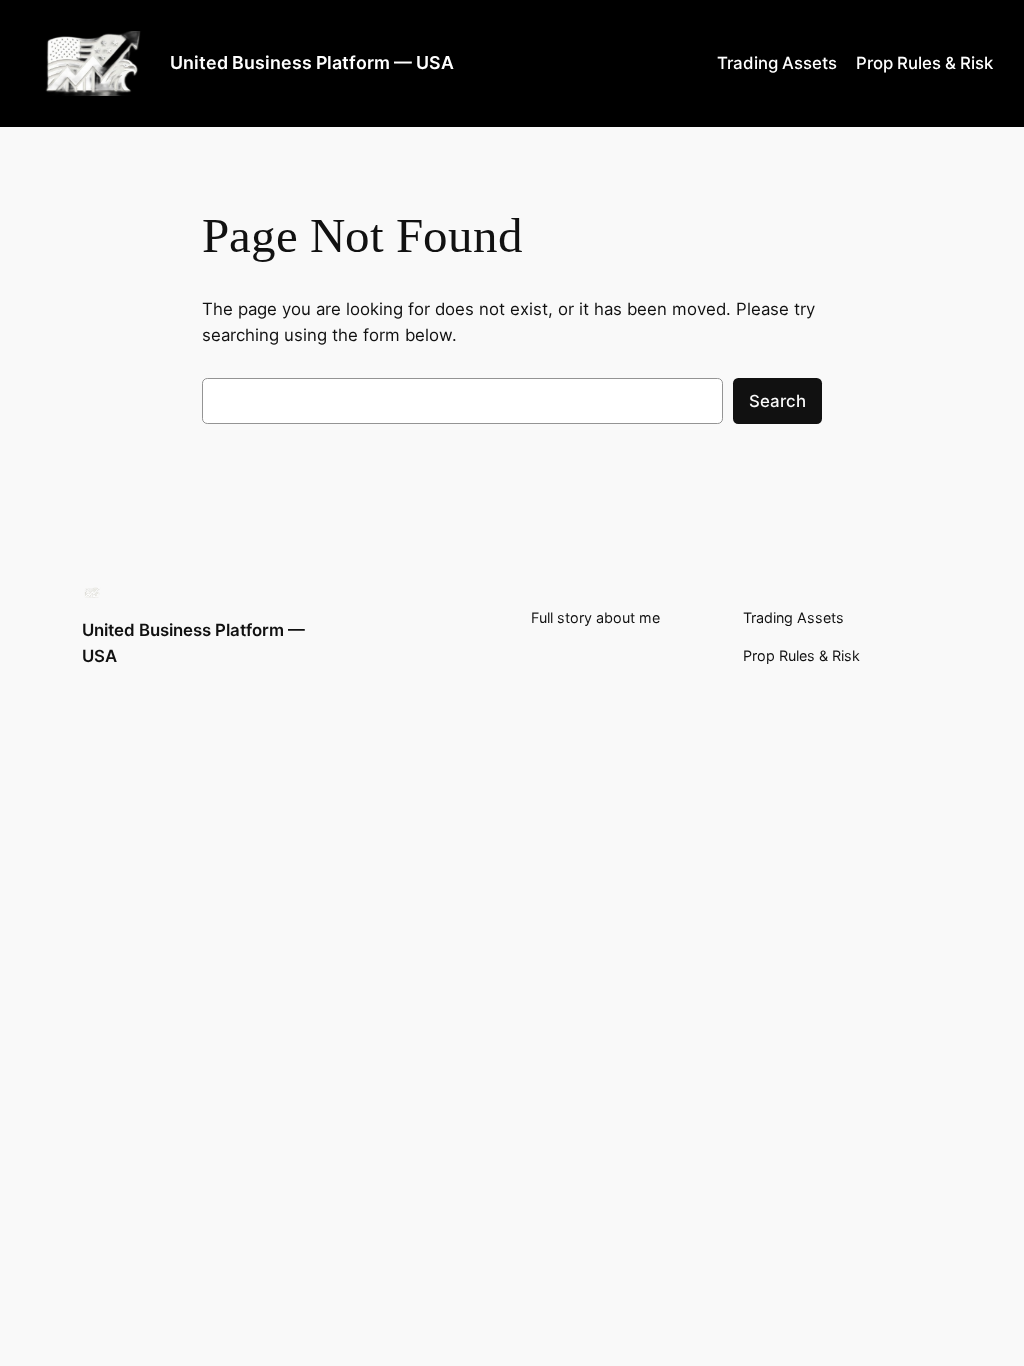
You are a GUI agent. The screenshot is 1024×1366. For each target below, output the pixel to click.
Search (777, 401)
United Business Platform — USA (312, 62)
